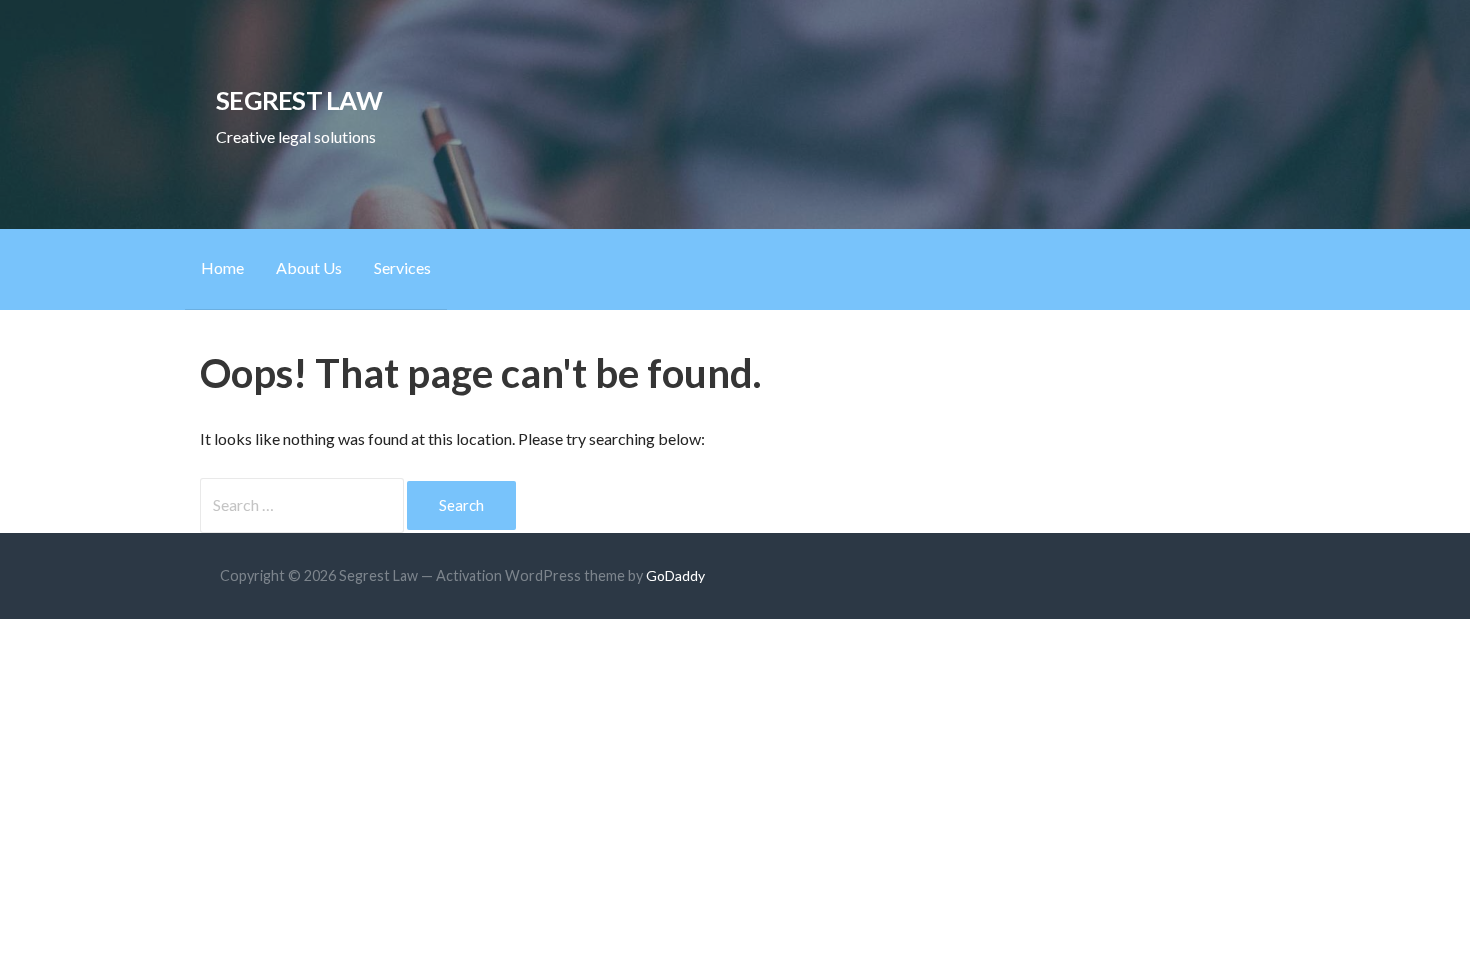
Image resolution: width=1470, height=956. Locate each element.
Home (222, 267)
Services (402, 267)
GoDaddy (675, 575)
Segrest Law (299, 100)
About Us (309, 267)
